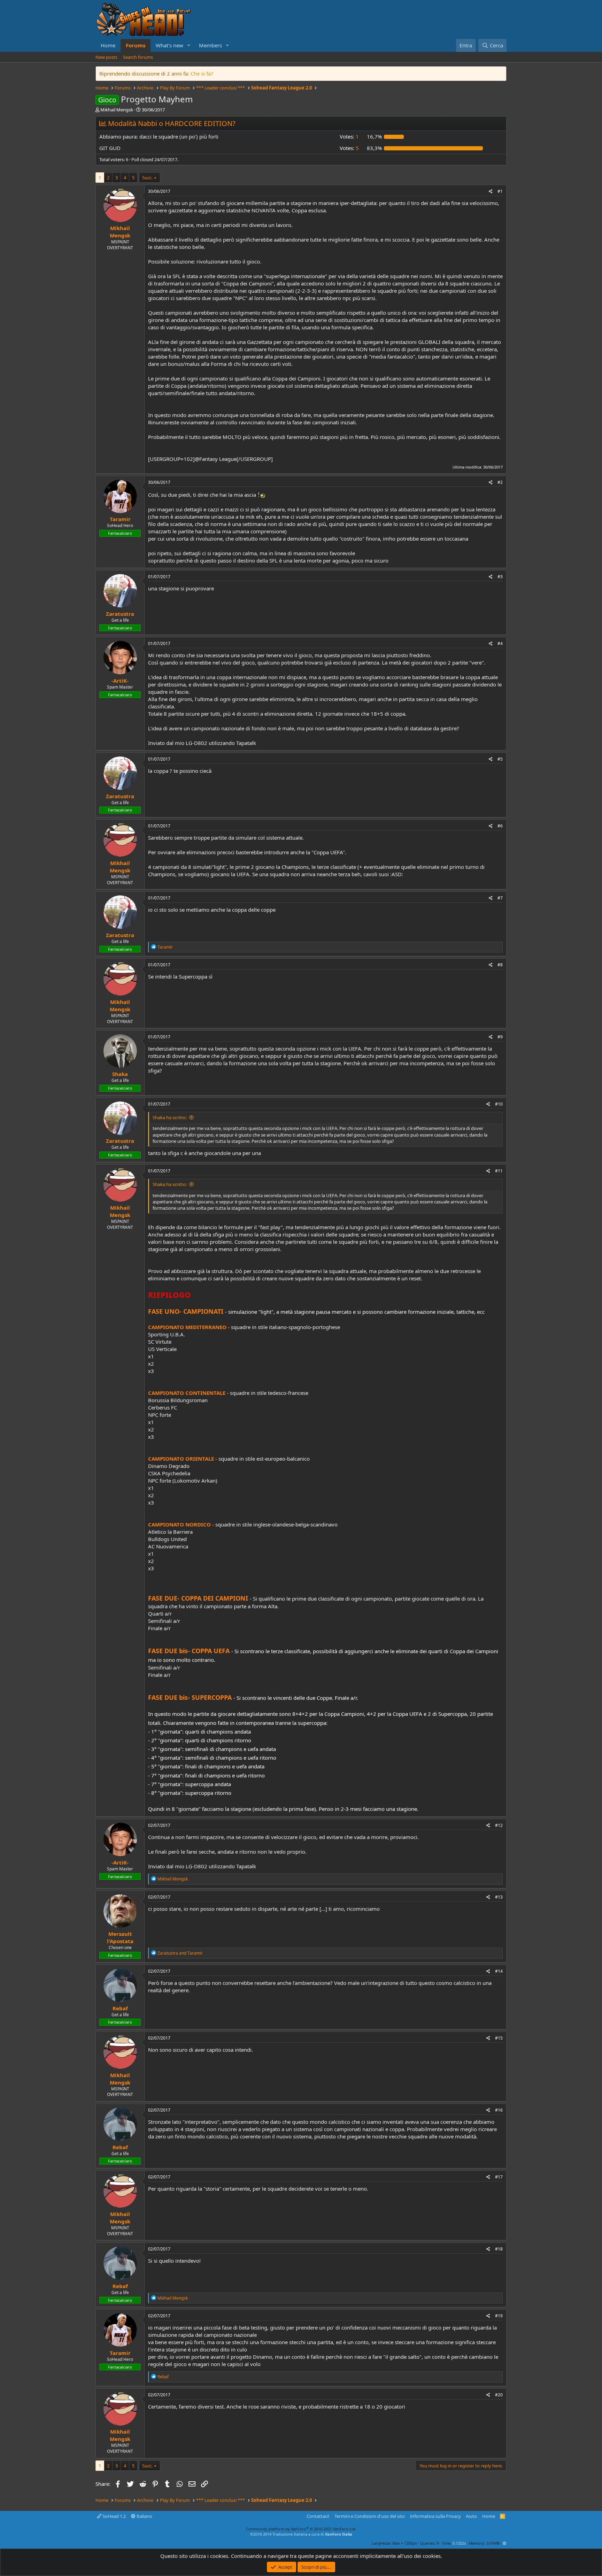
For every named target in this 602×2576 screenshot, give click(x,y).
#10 (499, 1104)
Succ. (147, 178)
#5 (500, 759)
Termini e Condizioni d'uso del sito (370, 2516)
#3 (500, 577)
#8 (500, 965)
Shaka (120, 1074)
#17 (499, 2177)
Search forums (138, 57)
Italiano (144, 2516)
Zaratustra (120, 614)
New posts (106, 57)
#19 (499, 2316)
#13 (499, 1897)
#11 (499, 1171)
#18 (499, 2249)
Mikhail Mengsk (117, 110)
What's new (169, 45)
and (180, 1953)
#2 (500, 482)
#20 (499, 2395)
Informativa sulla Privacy (435, 2516)
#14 (499, 1971)
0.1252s (459, 2543)
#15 (499, 2038)
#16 (499, 2110)
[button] (189, 45)
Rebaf (120, 2008)
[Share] (491, 192)
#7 (500, 898)
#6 (500, 826)
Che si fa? (202, 73)
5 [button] (349, 148)
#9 (500, 1037)
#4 (500, 643)
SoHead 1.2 (114, 2516)
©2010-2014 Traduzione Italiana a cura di (301, 2534)
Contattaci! (318, 2516)
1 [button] (349, 136)
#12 (499, 1825)
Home (108, 45)
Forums (136, 45)
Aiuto (471, 2516)
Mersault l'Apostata (120, 1937)
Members (210, 45)
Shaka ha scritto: (170, 1117)
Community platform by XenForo (301, 2529)
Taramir (120, 519)
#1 (500, 191)
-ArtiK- (120, 681)
